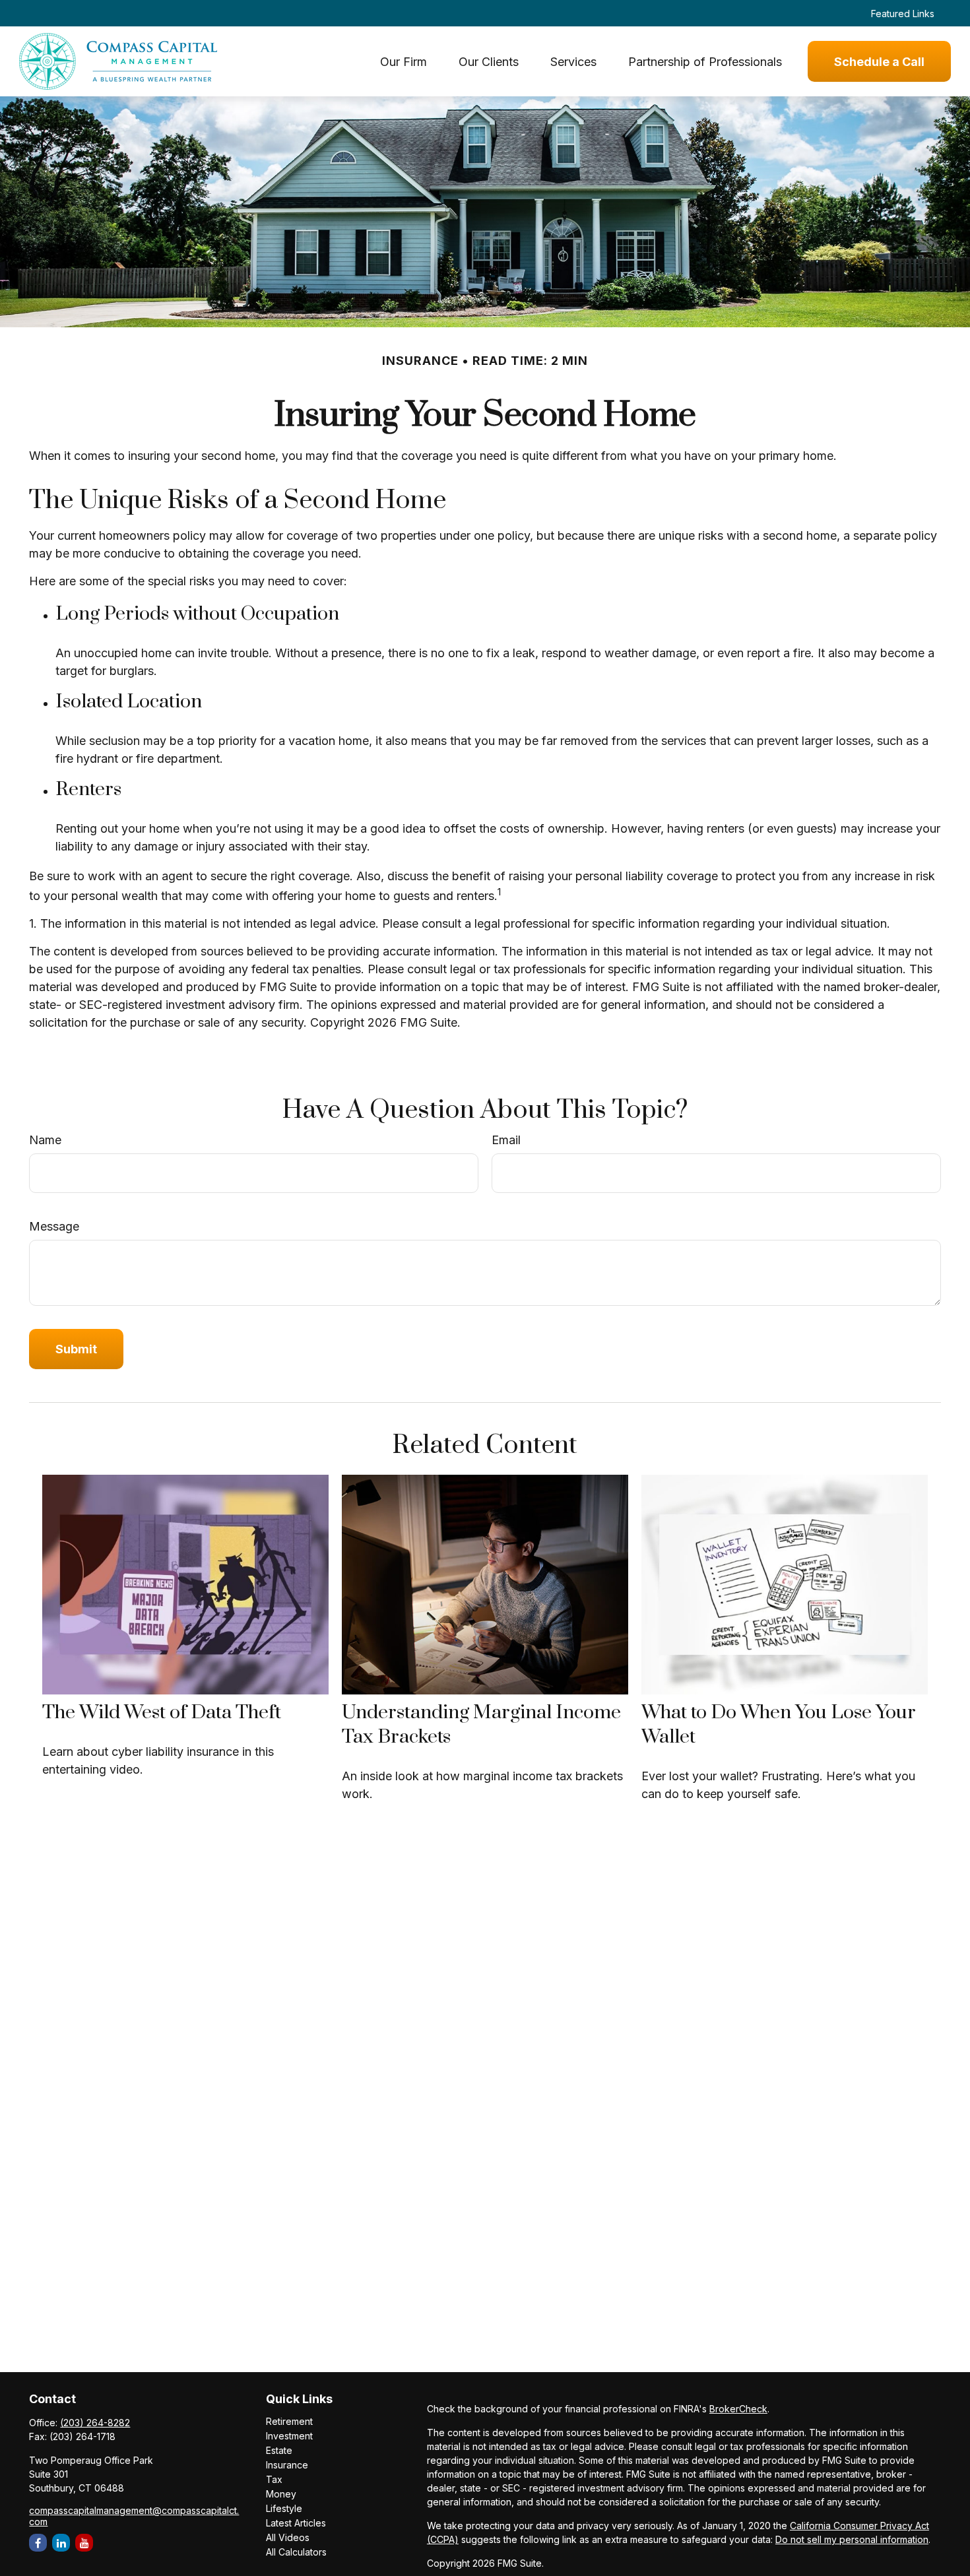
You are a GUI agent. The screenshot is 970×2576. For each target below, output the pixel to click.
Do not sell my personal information (852, 2539)
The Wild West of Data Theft (162, 1713)
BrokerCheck (738, 2409)
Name (45, 1140)
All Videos (288, 2537)
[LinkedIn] (61, 2543)
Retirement (289, 2421)
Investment (289, 2436)
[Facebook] (38, 2543)
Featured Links (903, 14)
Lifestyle (284, 2508)
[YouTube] (84, 2543)
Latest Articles (296, 2523)
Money (281, 2494)
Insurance (287, 2465)
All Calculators (296, 2552)
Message (54, 1226)
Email (506, 1140)
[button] (404, 62)
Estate (279, 2450)
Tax (274, 2479)
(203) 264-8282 (95, 2423)
